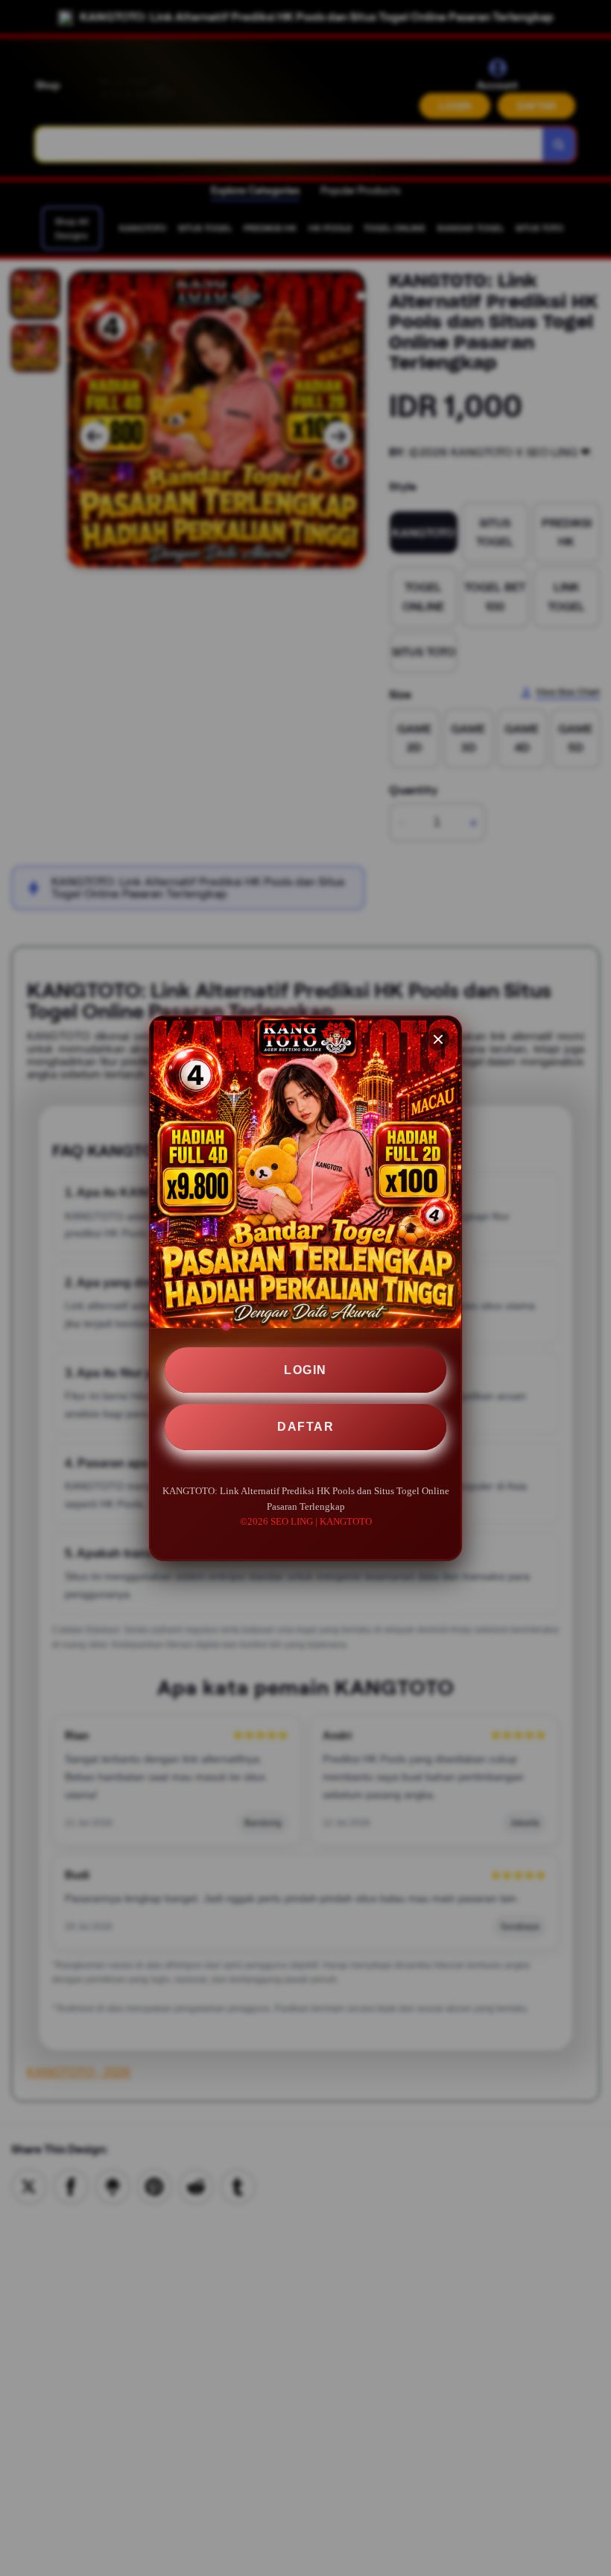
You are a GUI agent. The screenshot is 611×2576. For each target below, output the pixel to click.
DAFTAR (305, 1427)
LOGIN (305, 1370)
